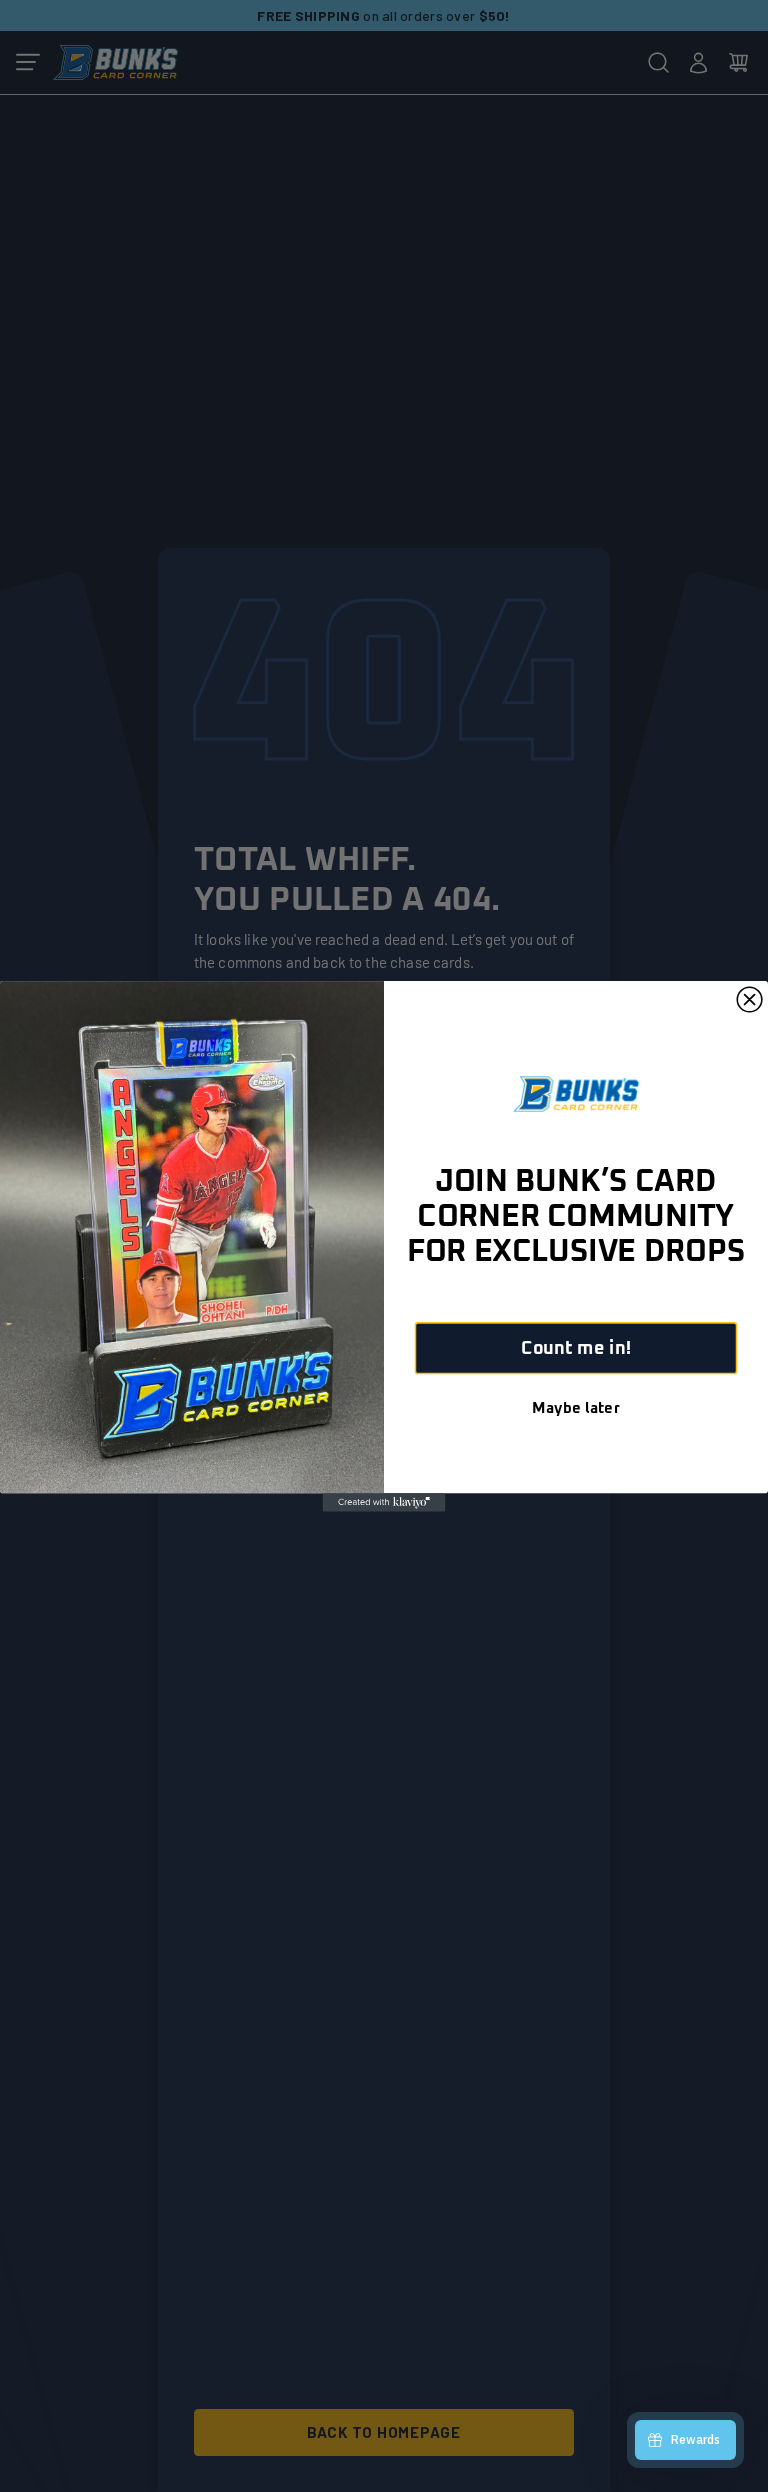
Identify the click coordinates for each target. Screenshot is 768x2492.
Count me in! (576, 1348)
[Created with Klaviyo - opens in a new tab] (384, 1502)
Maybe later (576, 1407)
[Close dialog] (749, 999)
